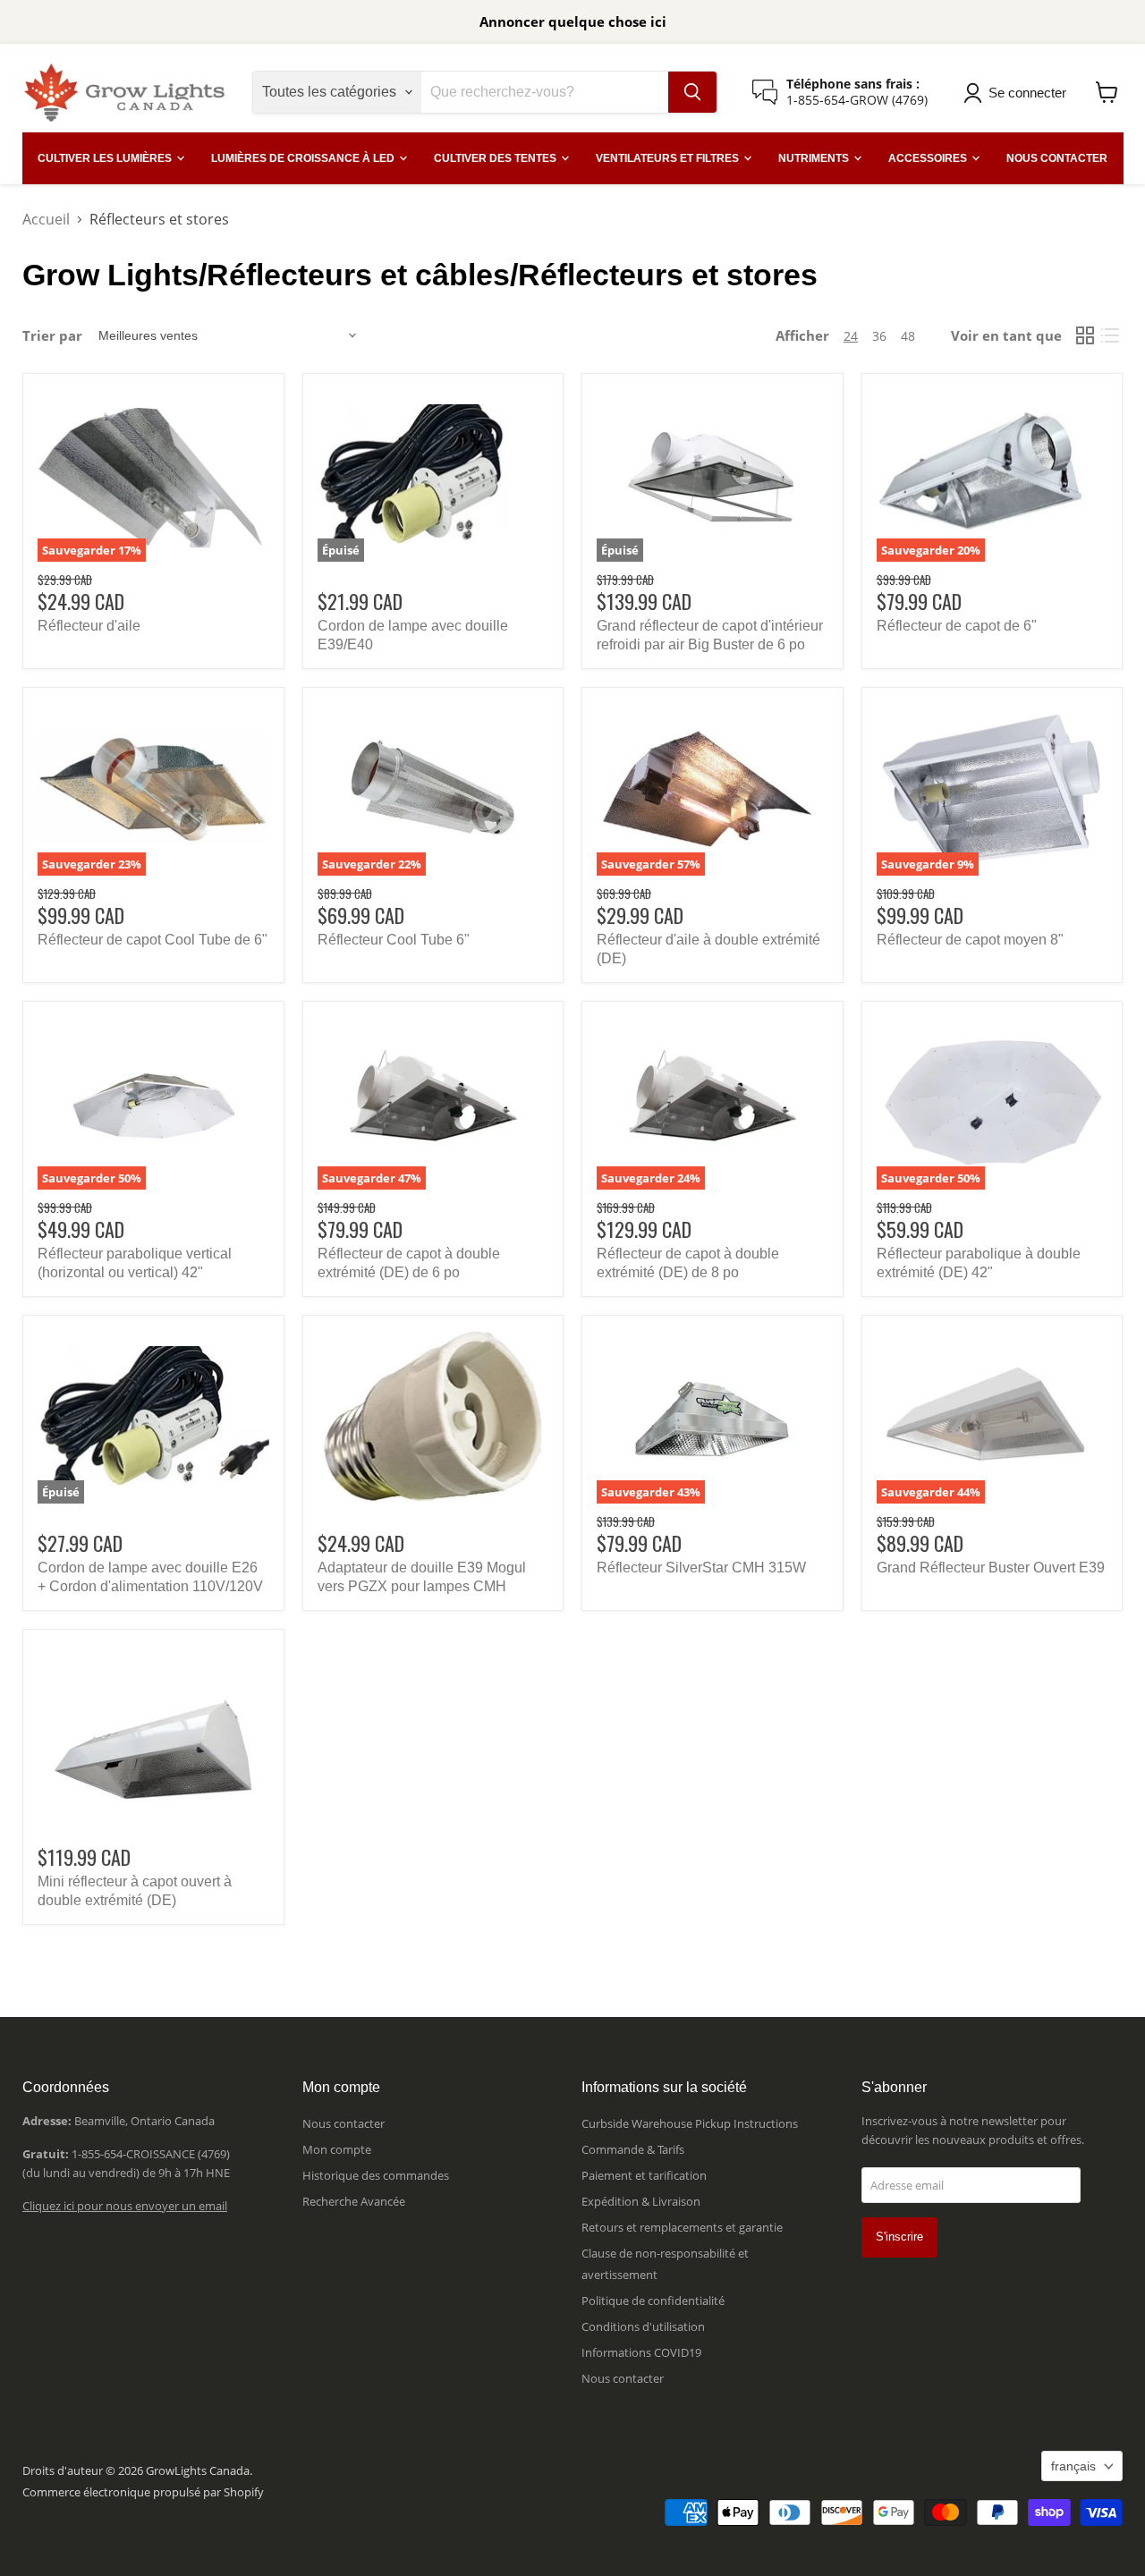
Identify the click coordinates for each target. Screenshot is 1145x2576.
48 (908, 336)
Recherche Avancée (354, 2201)
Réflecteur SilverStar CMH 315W (701, 1568)
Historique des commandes (376, 2175)
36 (879, 336)
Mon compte (337, 2149)
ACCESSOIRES (929, 158)
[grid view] (1085, 335)
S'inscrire (899, 2237)
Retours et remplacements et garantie (682, 2227)
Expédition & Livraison (641, 2201)
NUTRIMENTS (815, 158)
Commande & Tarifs (633, 2149)
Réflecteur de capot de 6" (957, 626)
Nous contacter (343, 2123)
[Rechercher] (692, 92)
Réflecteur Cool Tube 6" (394, 940)
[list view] (1110, 335)
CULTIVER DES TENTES (496, 158)
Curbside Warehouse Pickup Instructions (690, 2123)
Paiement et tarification (644, 2175)
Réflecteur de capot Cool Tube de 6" (153, 940)
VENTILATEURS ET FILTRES (669, 158)
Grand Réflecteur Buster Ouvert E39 (991, 1568)
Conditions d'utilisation (643, 2326)
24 (851, 336)
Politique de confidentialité (653, 2301)
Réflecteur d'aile (89, 626)
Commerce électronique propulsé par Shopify (143, 2492)
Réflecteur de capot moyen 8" (970, 940)
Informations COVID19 (641, 2352)
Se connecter (1027, 93)
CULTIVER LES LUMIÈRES (106, 158)
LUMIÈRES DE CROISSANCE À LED (304, 158)
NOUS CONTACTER (1057, 158)
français (1073, 2466)
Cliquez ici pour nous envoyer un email (125, 2206)
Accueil (46, 219)
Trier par (52, 335)
